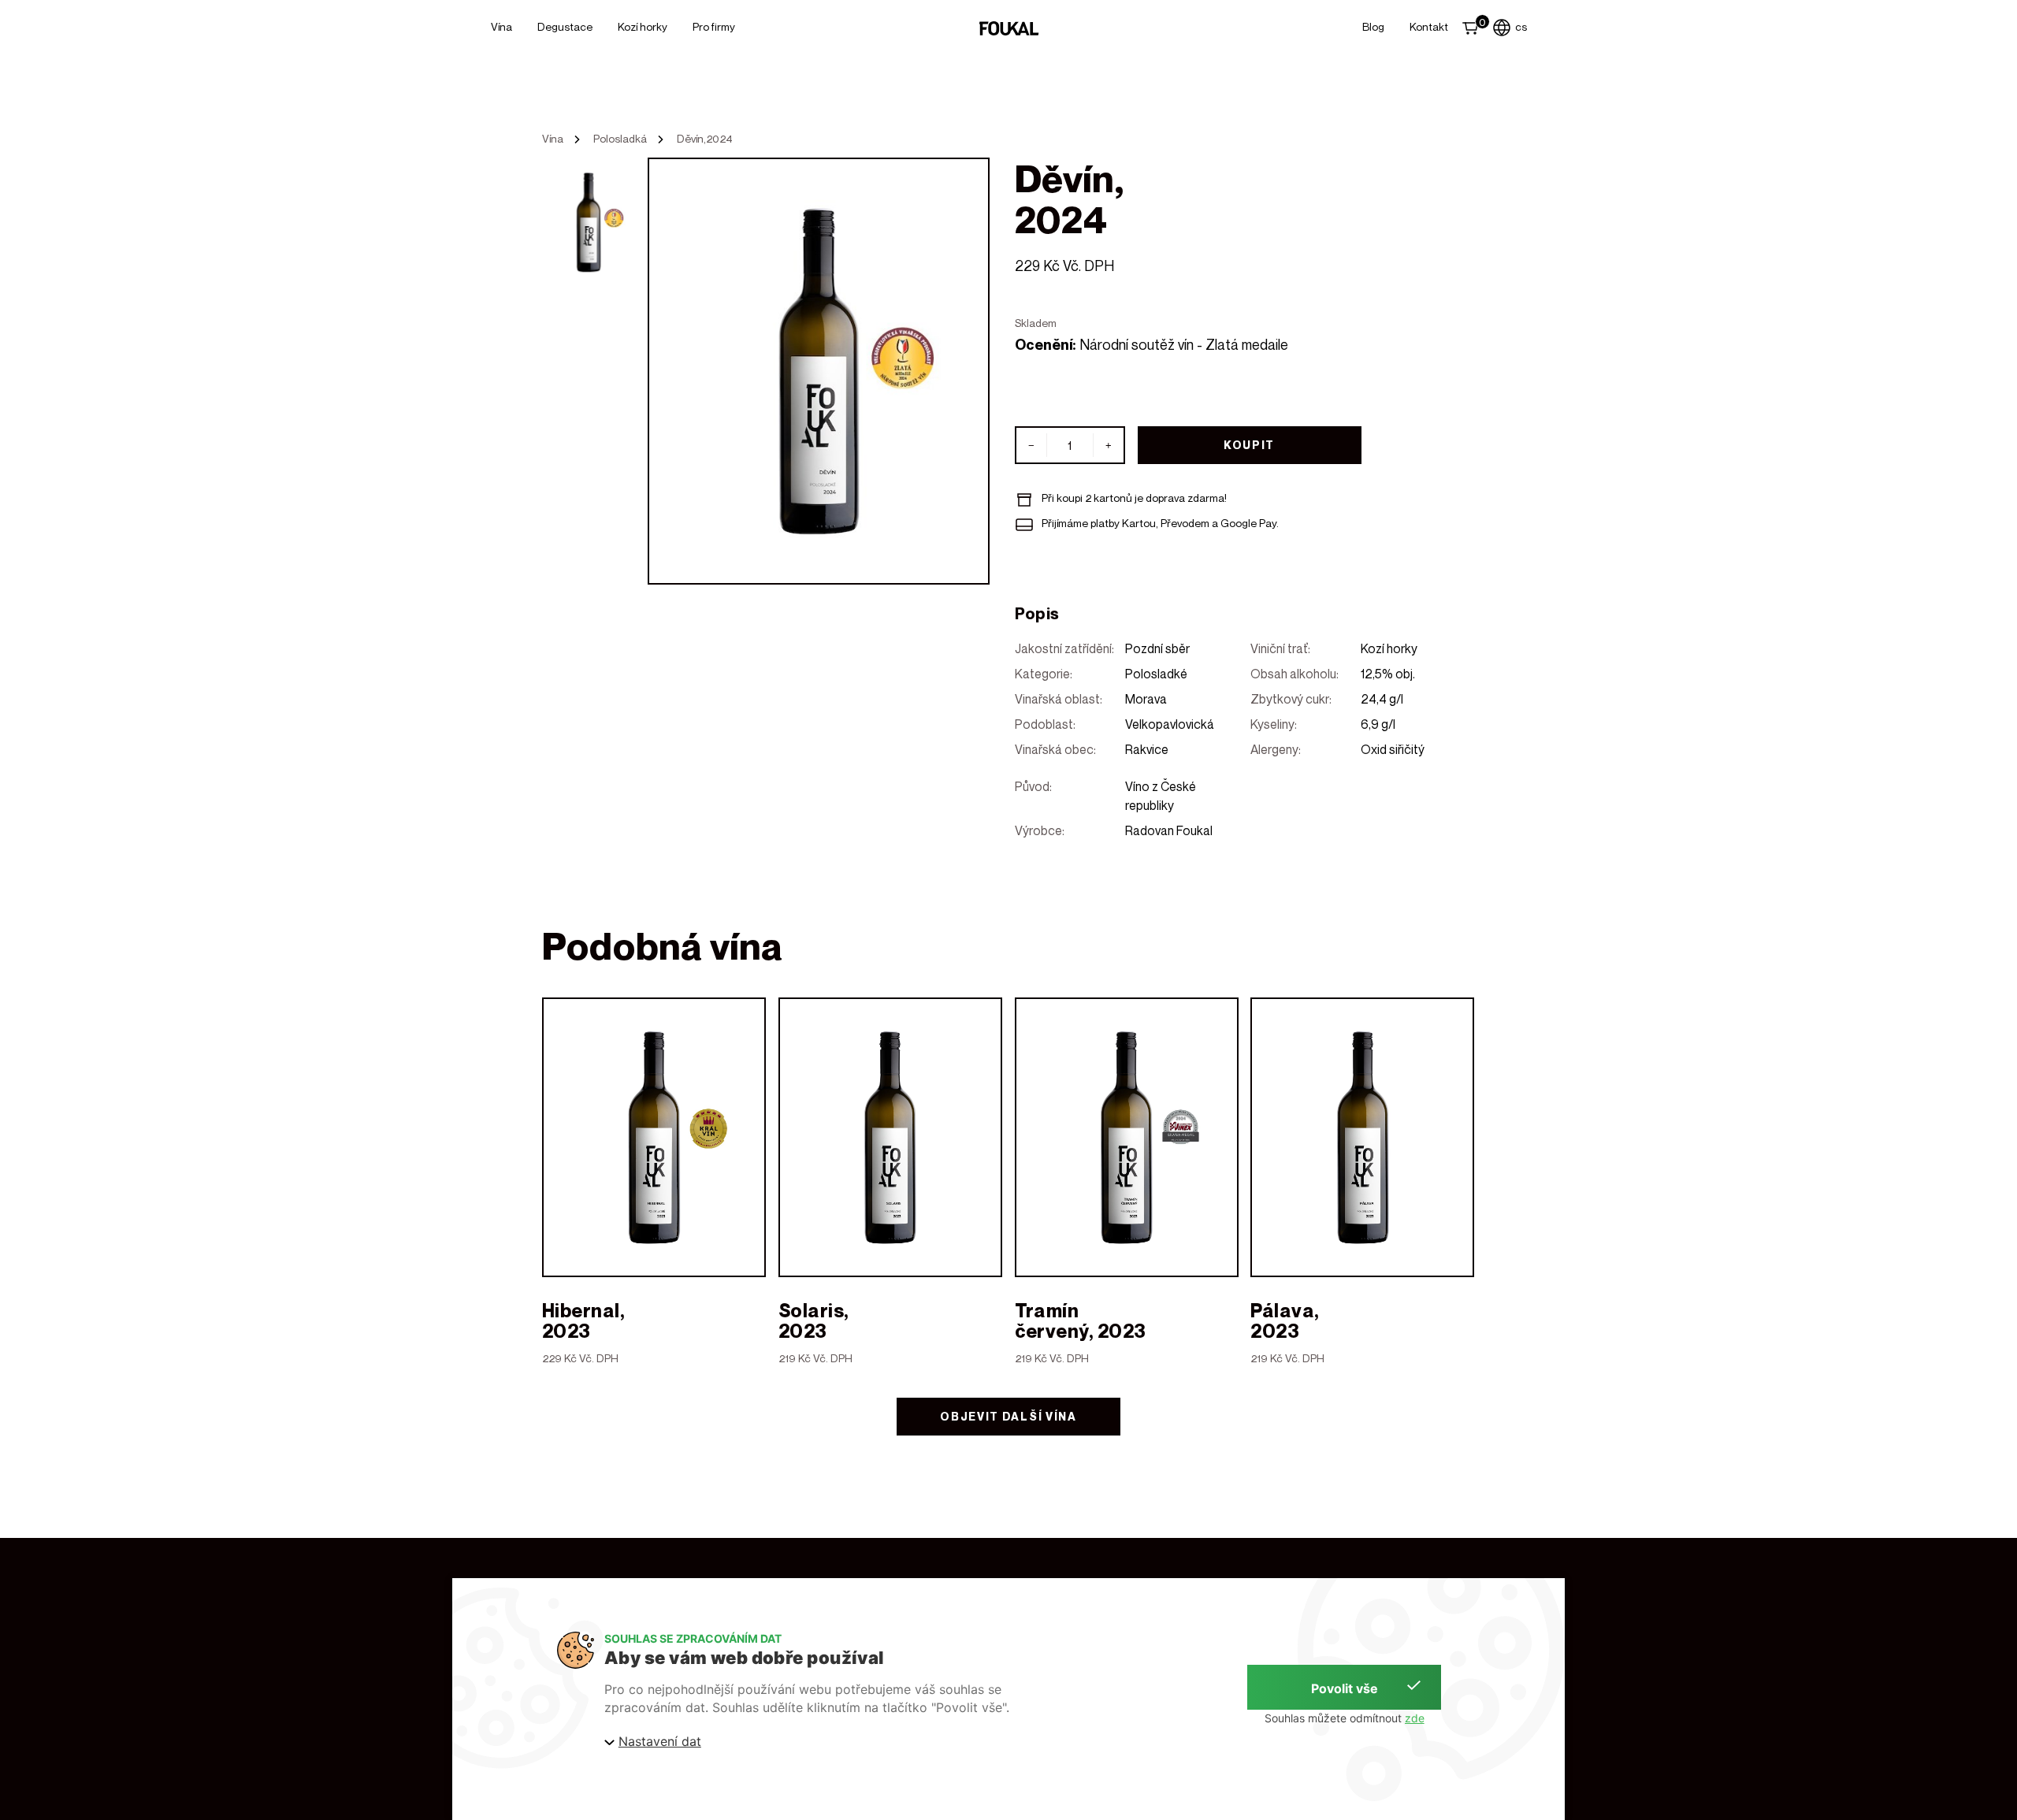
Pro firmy (714, 26)
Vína (501, 26)
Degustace (565, 26)
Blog (1373, 26)
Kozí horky (643, 26)
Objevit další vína (1008, 1416)
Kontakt (1429, 26)
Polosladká (620, 139)
